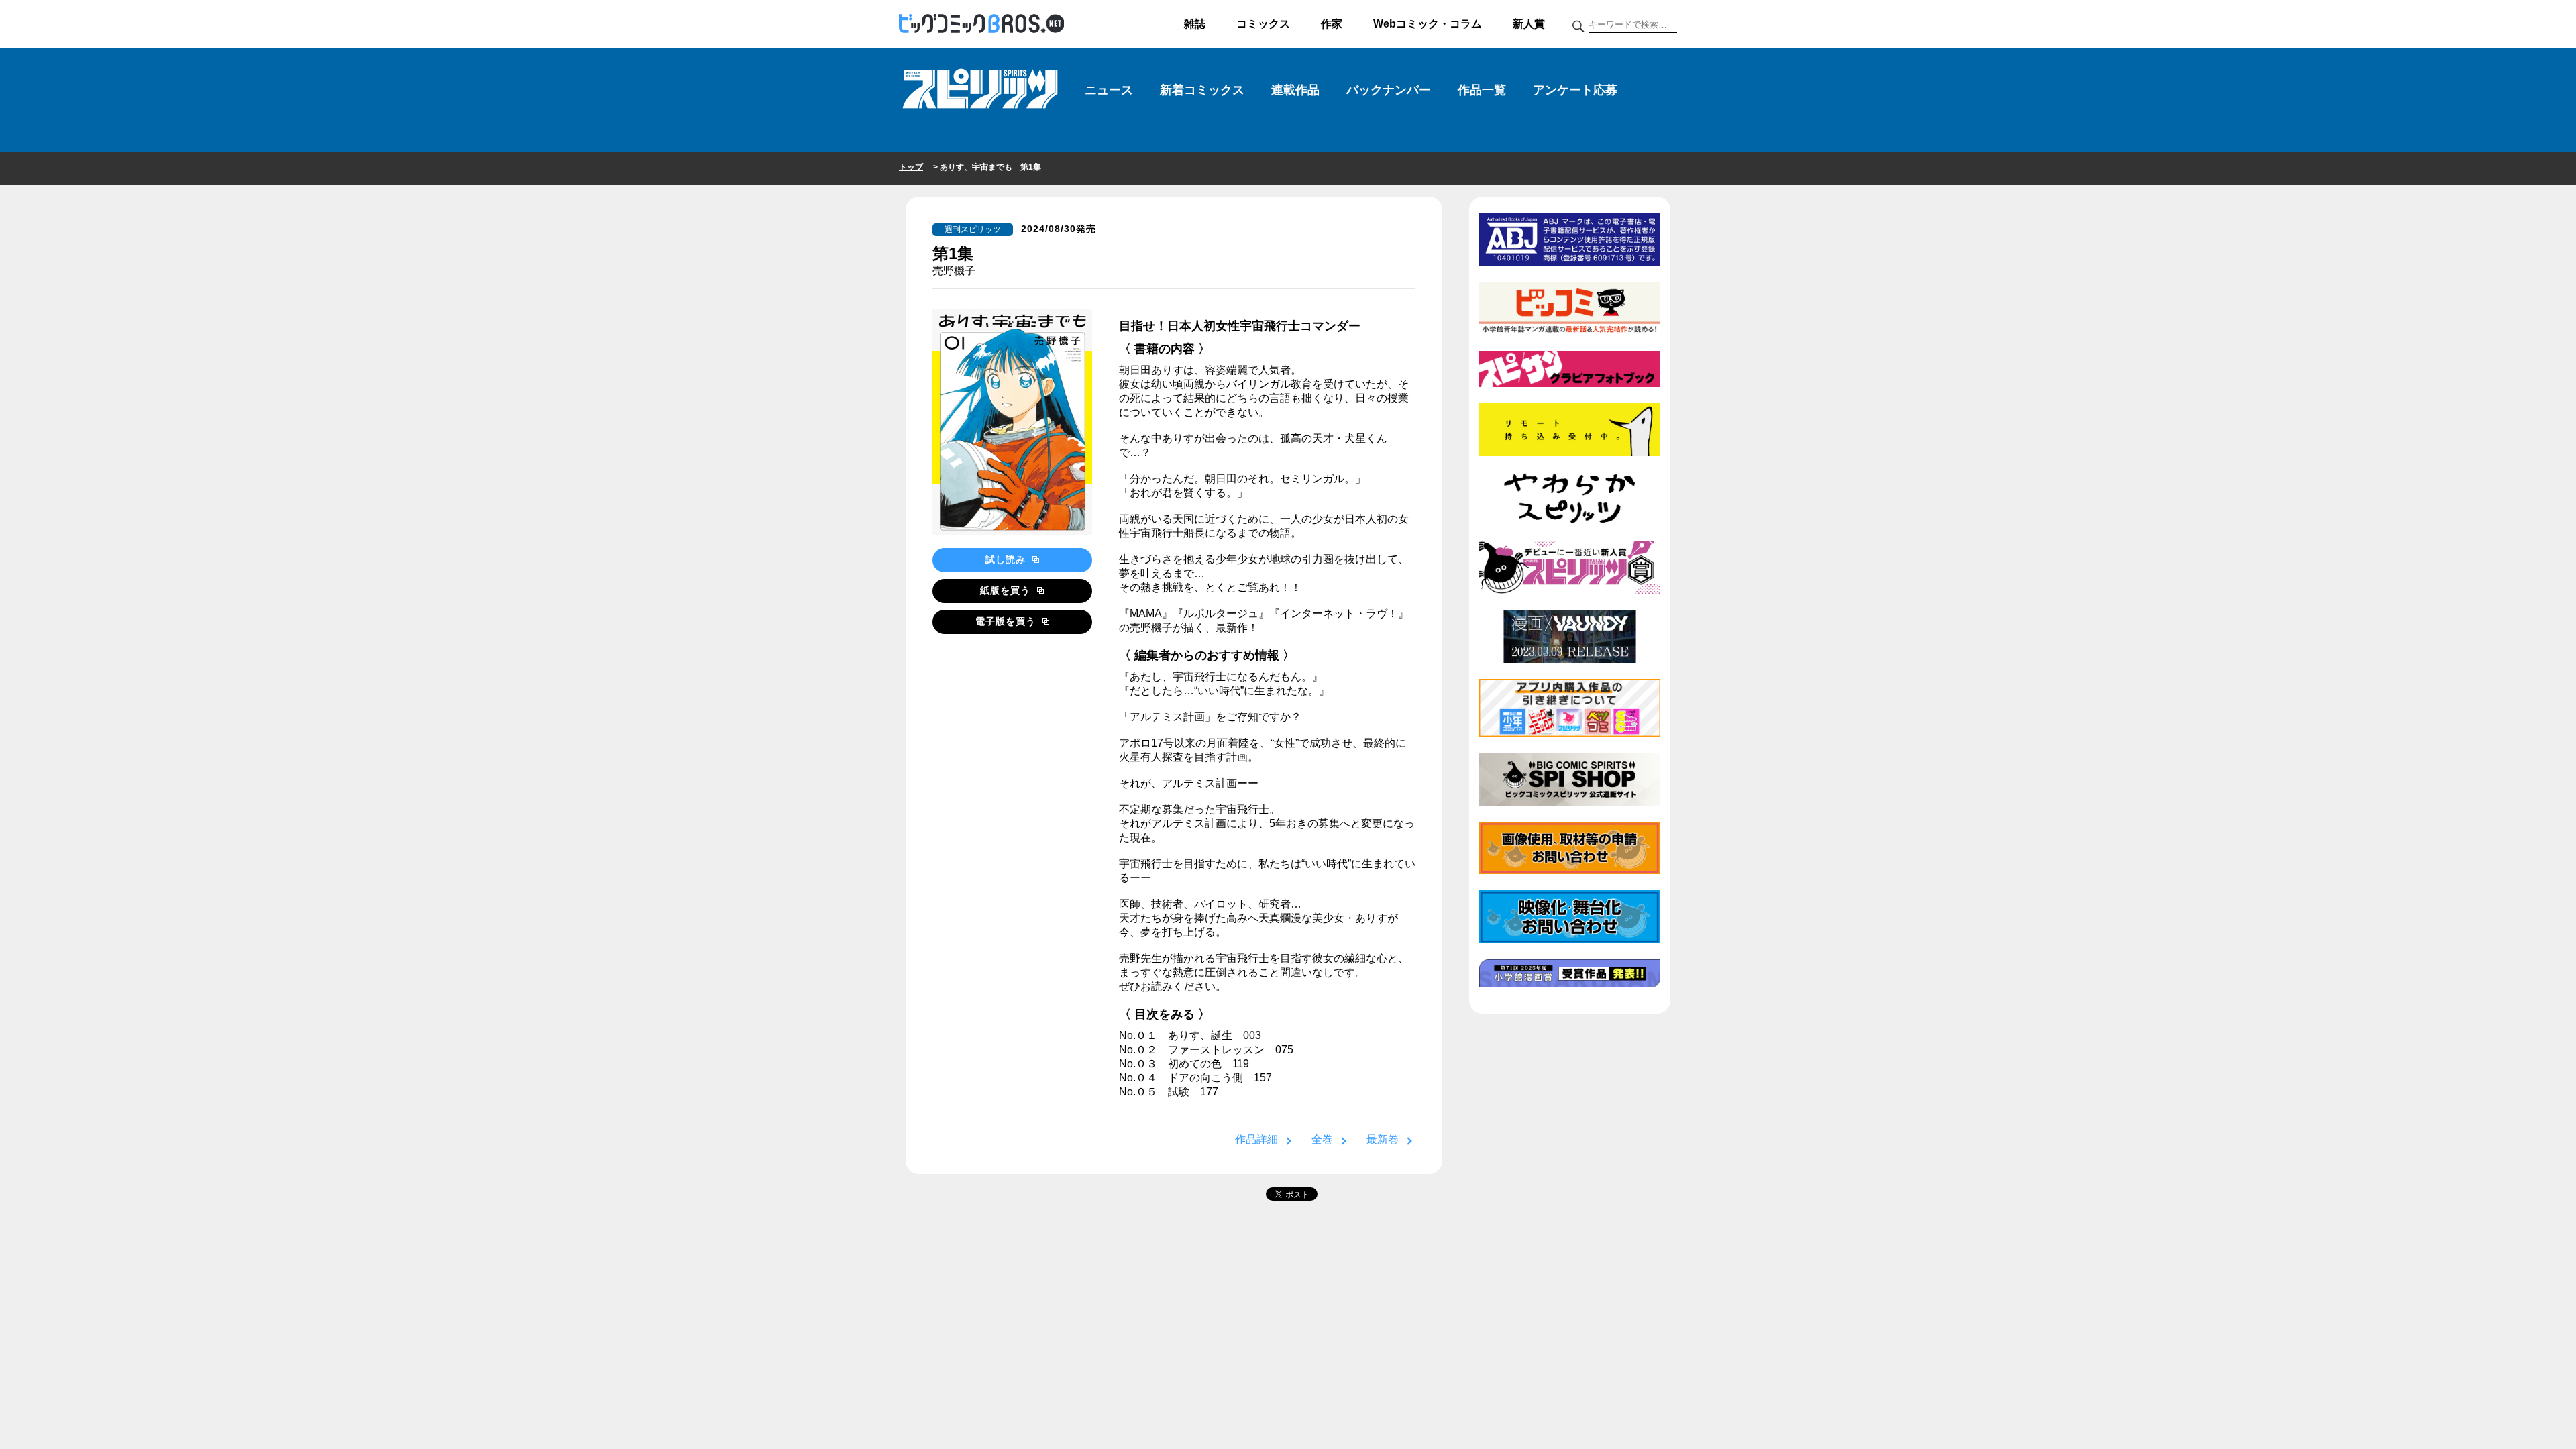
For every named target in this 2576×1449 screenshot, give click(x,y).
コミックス (1263, 24)
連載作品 (1295, 90)
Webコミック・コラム (1428, 24)
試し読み (1007, 559)
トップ (911, 167)
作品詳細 (1256, 1139)
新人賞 (1529, 24)
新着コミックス (1202, 90)
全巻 (1322, 1139)
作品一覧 (1482, 90)
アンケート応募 (1575, 90)
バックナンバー (1389, 90)
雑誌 (1195, 24)
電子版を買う (1007, 621)
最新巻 (1383, 1139)
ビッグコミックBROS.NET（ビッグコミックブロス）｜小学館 (981, 24)
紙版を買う (1007, 590)
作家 (1332, 24)
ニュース (1109, 90)
